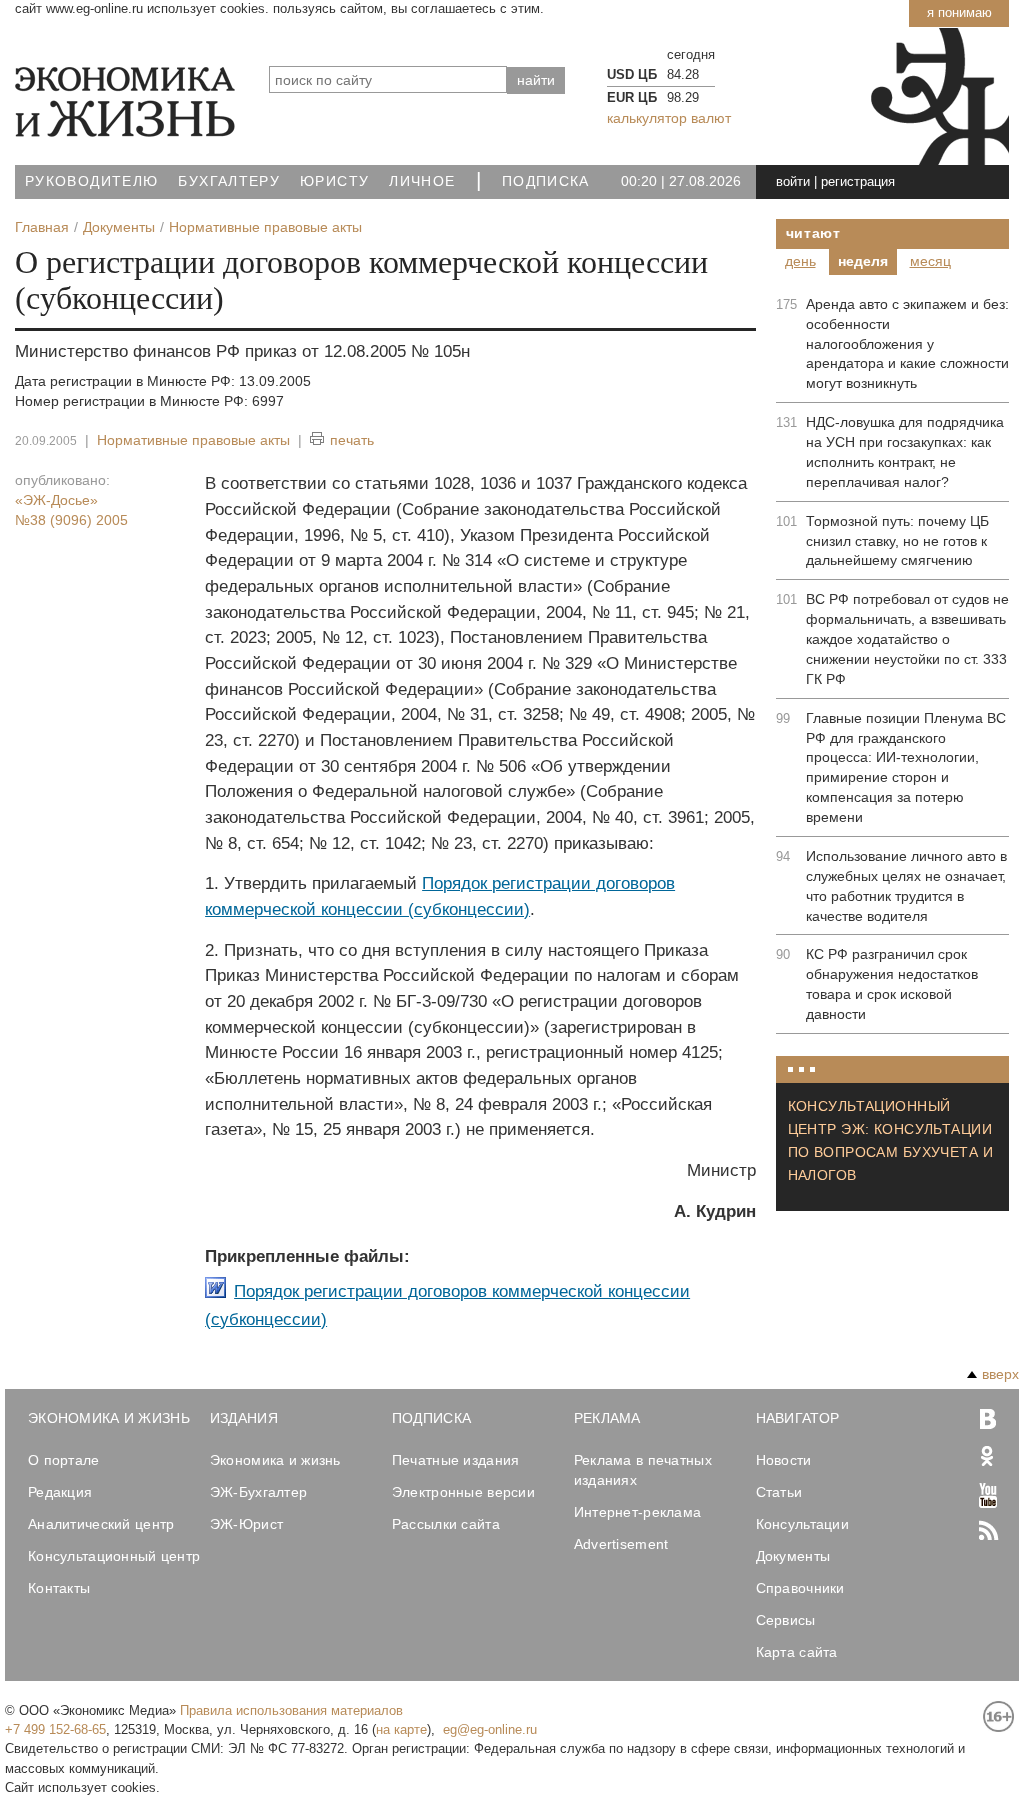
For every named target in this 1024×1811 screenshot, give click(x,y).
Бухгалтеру (229, 181)
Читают (813, 233)
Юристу (334, 181)
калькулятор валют (669, 118)
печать (352, 440)
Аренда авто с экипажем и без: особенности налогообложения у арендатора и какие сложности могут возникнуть (907, 344)
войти (793, 181)
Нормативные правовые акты (193, 440)
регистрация (858, 181)
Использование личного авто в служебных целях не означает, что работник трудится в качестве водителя (906, 886)
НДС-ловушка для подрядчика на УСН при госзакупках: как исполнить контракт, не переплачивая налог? (905, 452)
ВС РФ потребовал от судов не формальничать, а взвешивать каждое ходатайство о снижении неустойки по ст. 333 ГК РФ (907, 639)
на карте (401, 1729)
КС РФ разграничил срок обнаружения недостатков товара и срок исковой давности (892, 984)
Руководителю (91, 181)
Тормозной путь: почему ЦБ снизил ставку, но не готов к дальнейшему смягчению (897, 541)
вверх (1000, 1374)
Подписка (546, 181)
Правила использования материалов (291, 1710)
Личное (422, 181)
